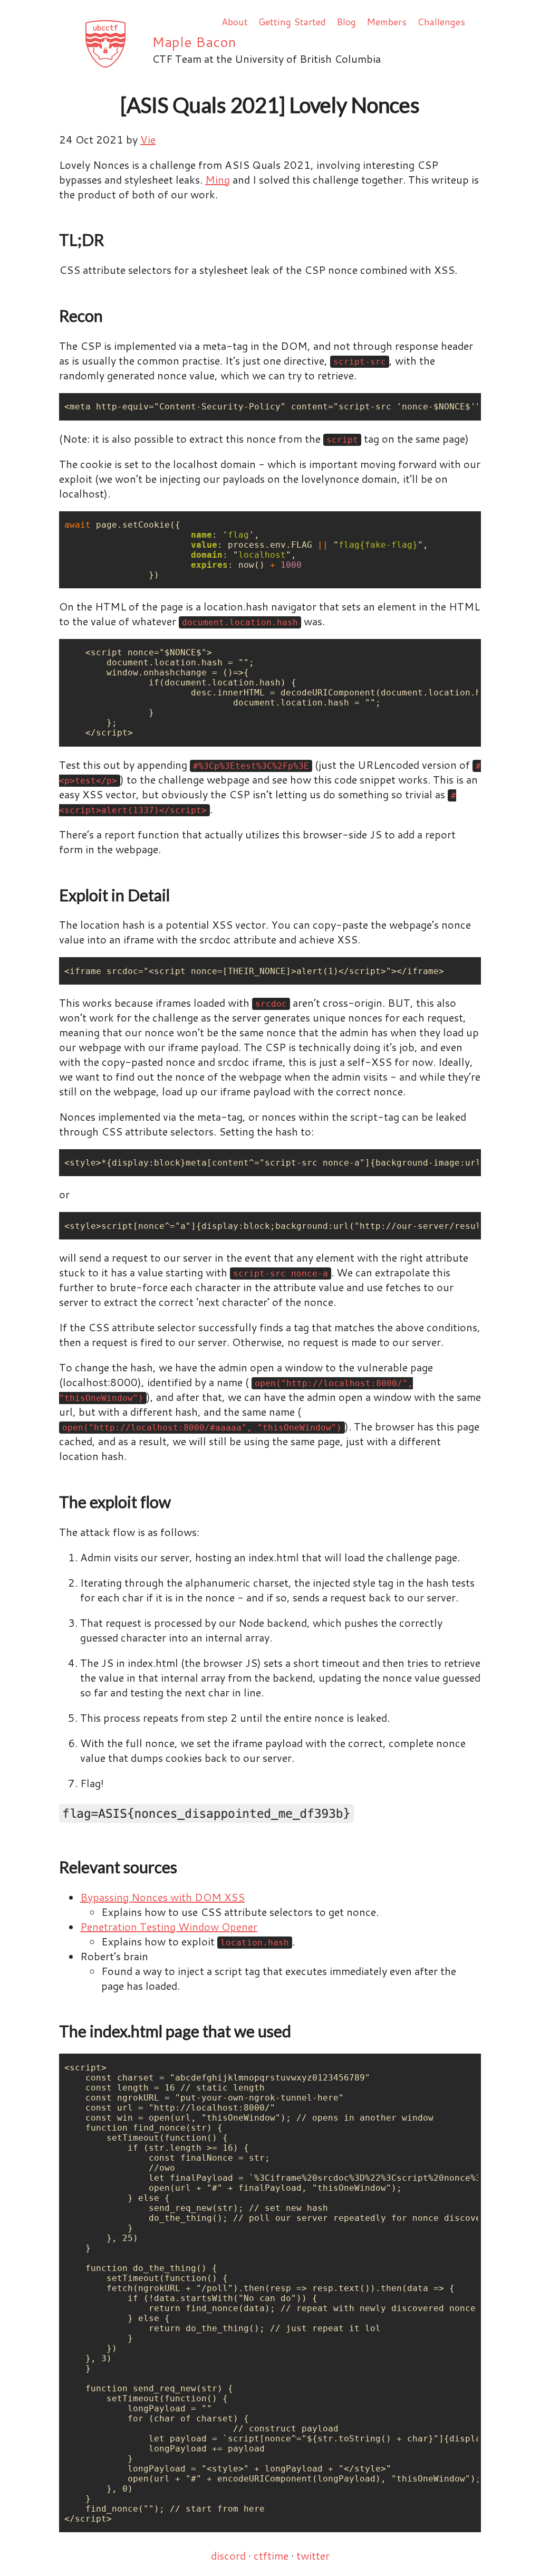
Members (387, 22)
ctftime (271, 2555)
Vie (148, 139)
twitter (313, 2555)
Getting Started (292, 22)
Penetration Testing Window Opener (169, 1926)
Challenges (441, 22)
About (235, 22)
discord (228, 2555)
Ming (218, 179)
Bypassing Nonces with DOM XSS (162, 1897)
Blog (346, 22)
